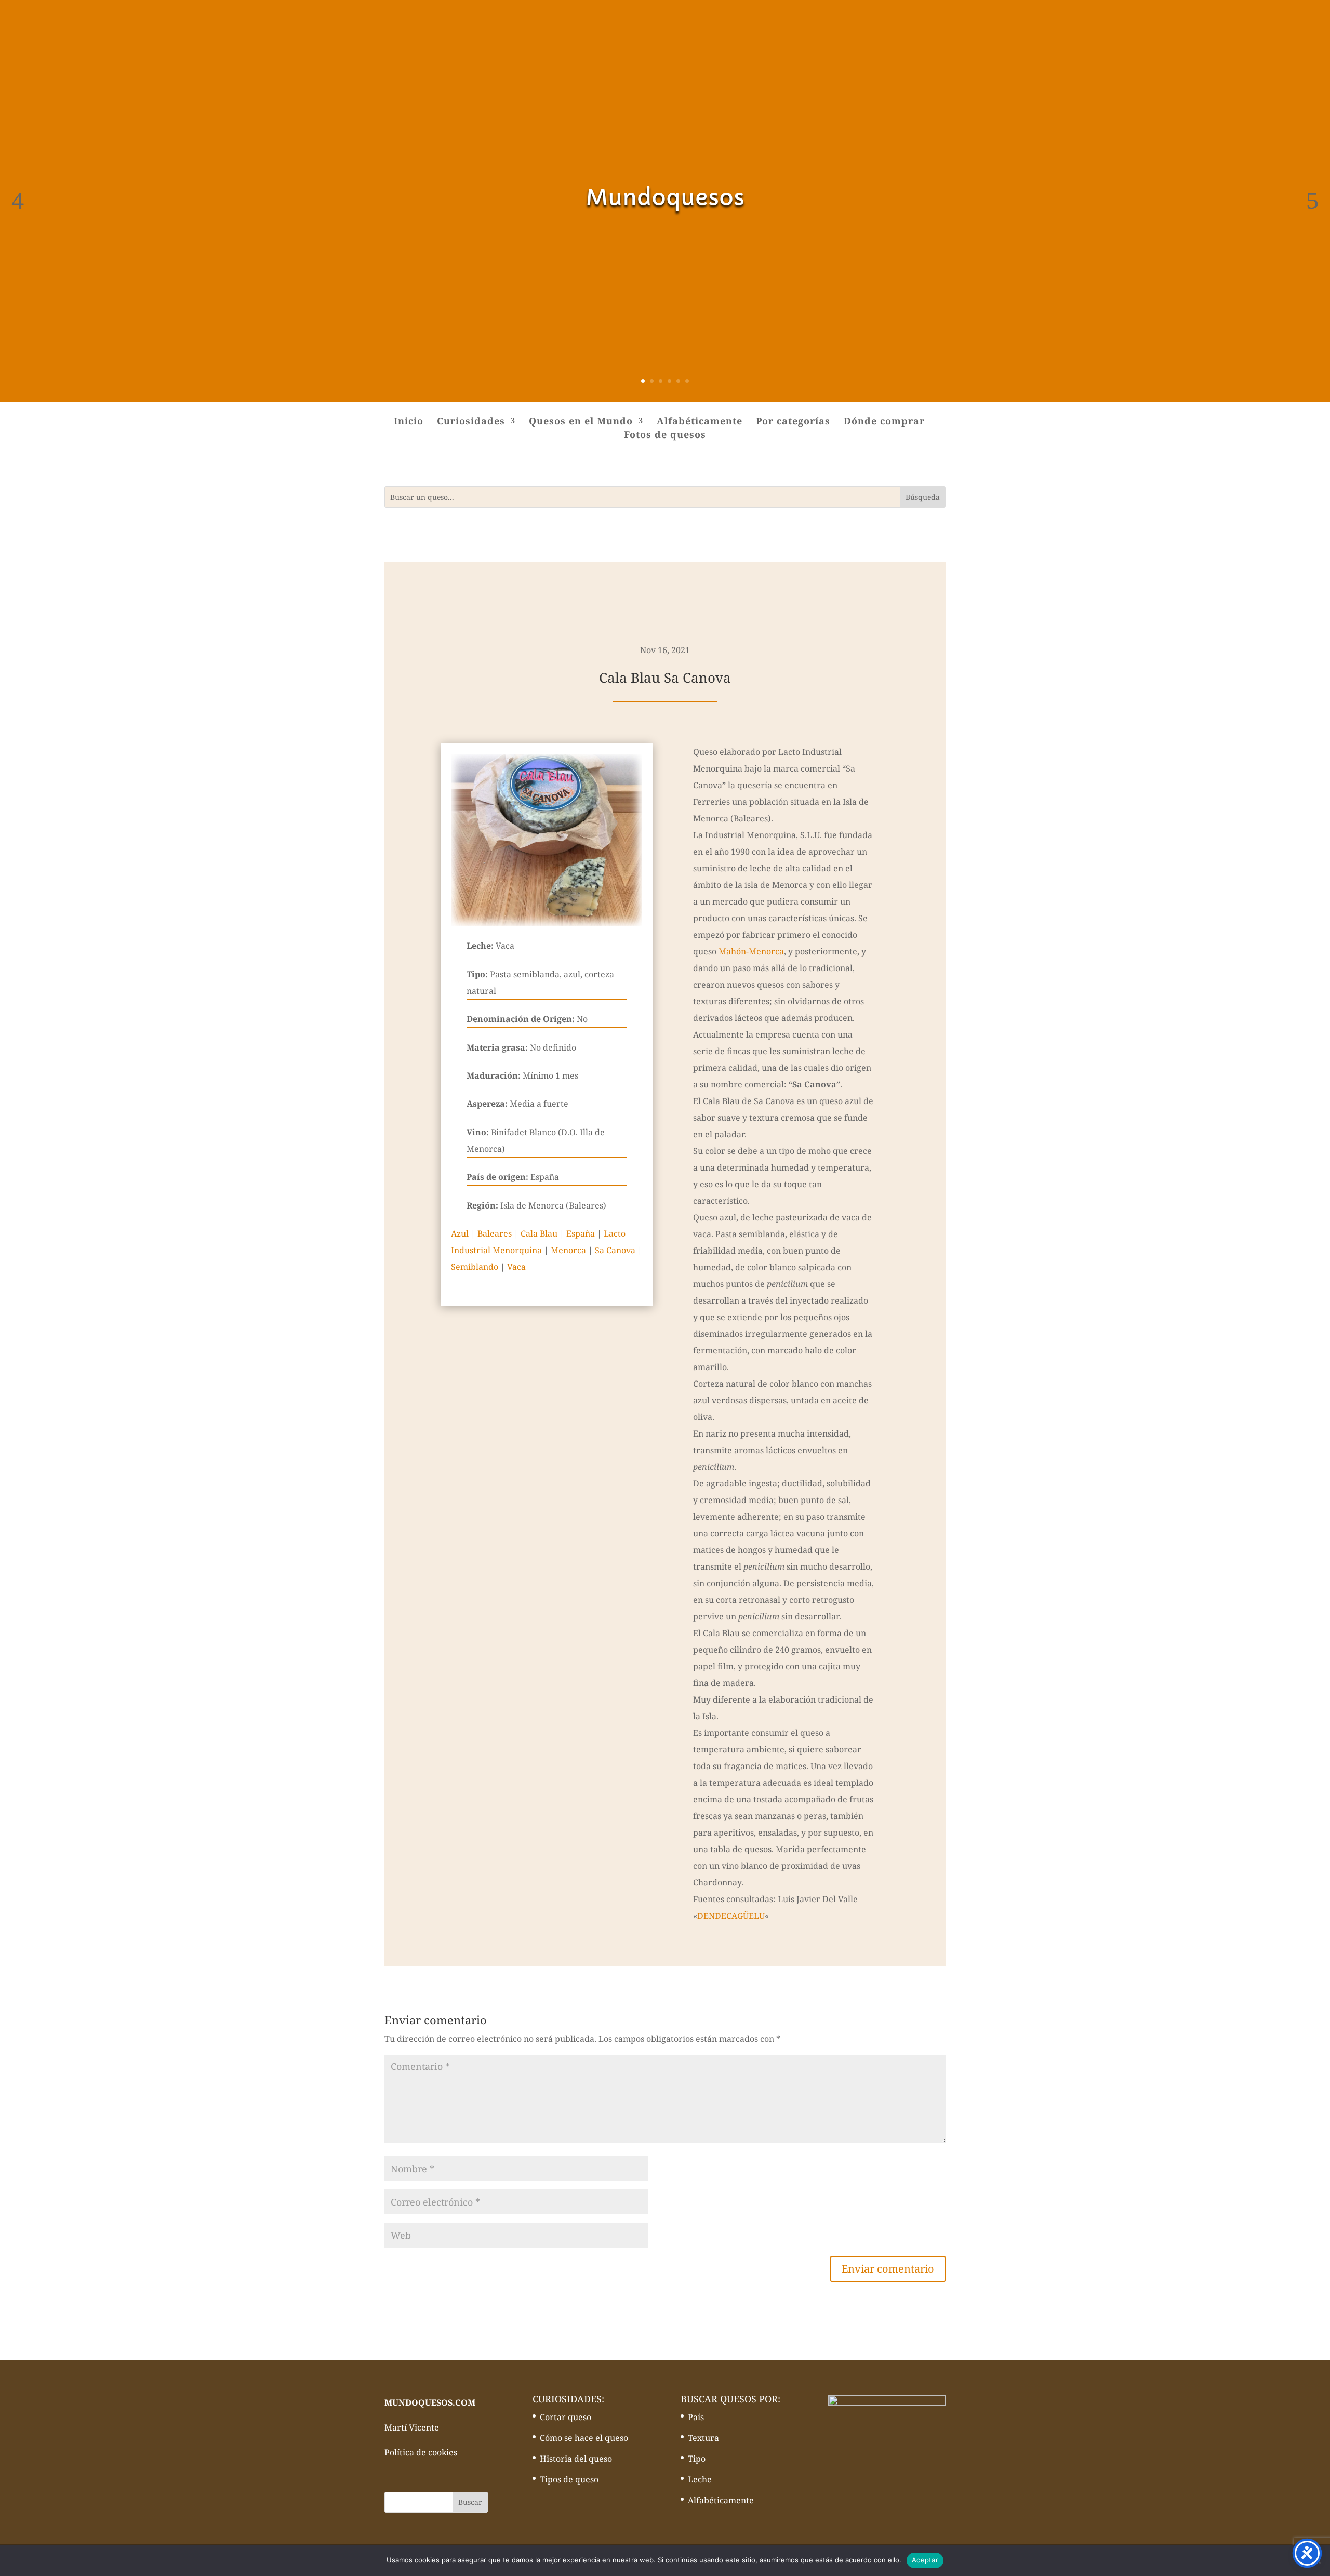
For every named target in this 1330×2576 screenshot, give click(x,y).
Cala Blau (539, 1233)
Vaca (516, 1267)
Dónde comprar (884, 422)
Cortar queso (566, 2417)
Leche (700, 2479)
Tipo (697, 2459)
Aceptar (925, 2560)
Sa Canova (615, 1250)
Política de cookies (421, 2452)
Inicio (409, 422)
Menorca (568, 1250)
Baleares (495, 1233)
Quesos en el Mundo (581, 422)
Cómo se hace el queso (584, 2438)
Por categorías (793, 422)
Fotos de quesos (665, 436)
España (581, 1233)
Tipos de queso (569, 2479)
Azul (460, 1233)
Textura (703, 2438)
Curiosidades (471, 422)
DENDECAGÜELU (731, 1916)
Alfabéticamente (700, 422)
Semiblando (475, 1267)
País (696, 2417)
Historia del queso (576, 2459)
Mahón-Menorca (751, 951)
